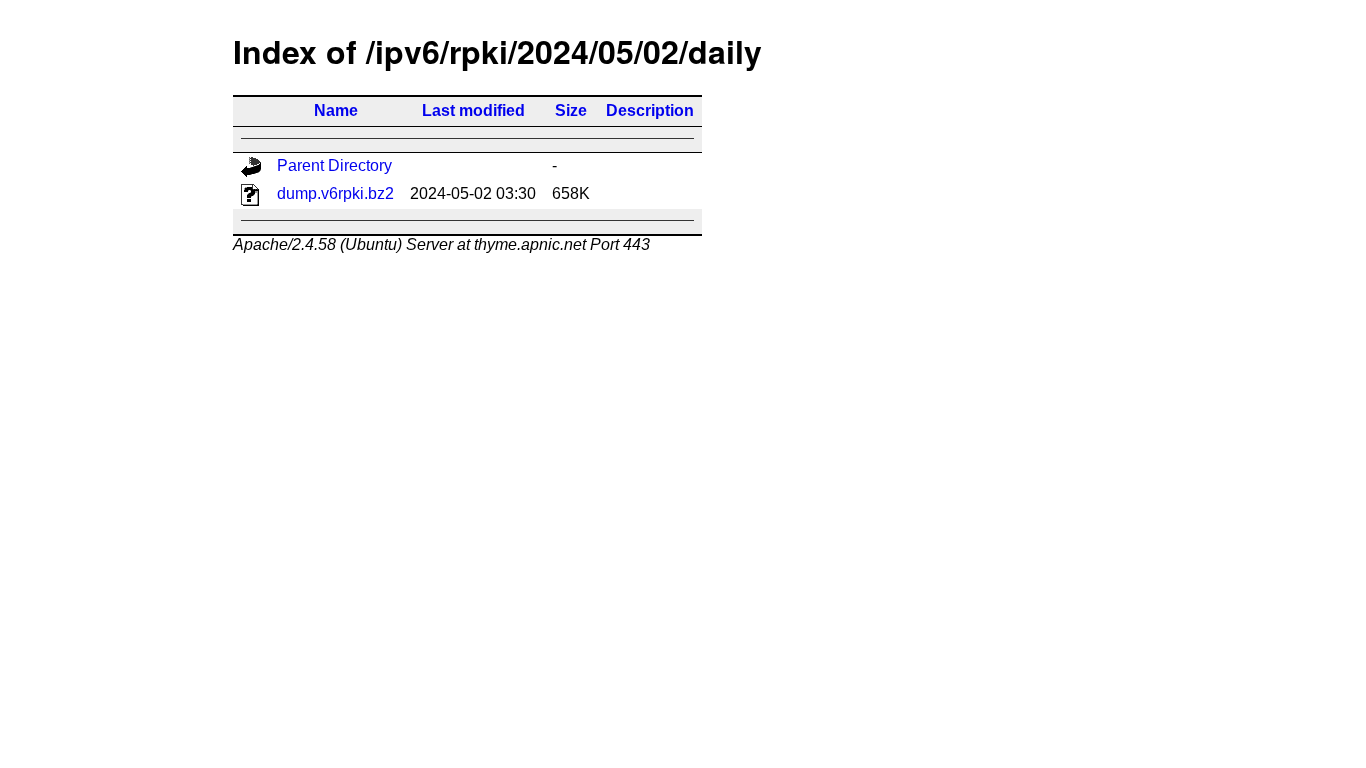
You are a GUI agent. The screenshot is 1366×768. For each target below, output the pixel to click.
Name (336, 110)
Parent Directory (334, 165)
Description (650, 110)
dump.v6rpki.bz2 (335, 193)
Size (571, 110)
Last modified (473, 110)
